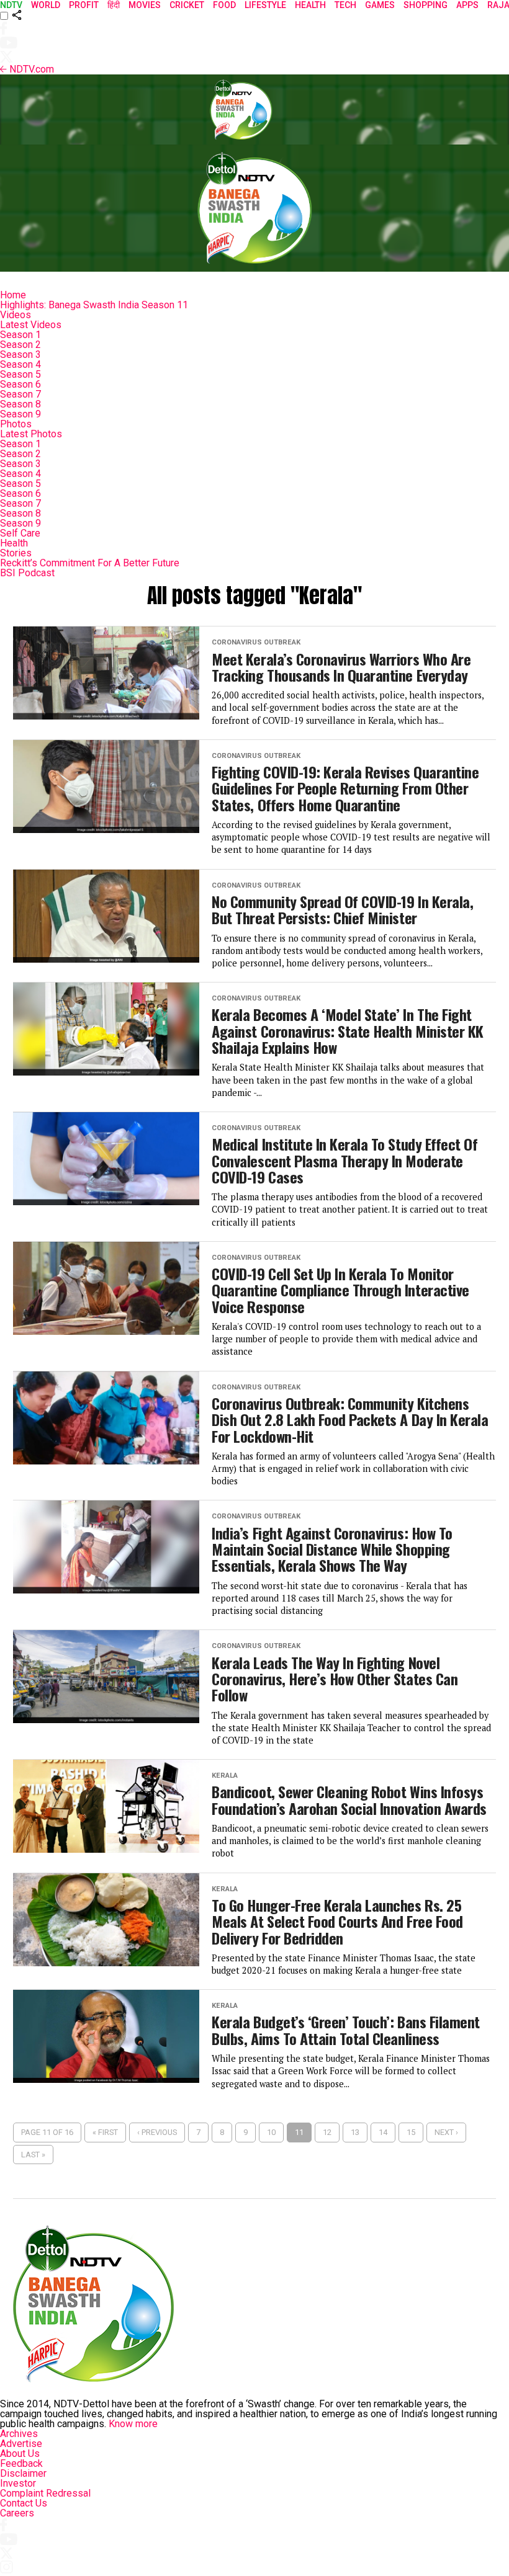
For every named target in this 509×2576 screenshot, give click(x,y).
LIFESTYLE (265, 5)
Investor (18, 2483)
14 (383, 2132)
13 (355, 2132)
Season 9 (20, 414)
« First (105, 2132)
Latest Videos (31, 325)
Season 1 (20, 335)
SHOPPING (426, 5)
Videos (16, 315)
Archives (19, 2434)
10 (271, 2132)
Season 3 (20, 354)
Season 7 (20, 394)
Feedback (21, 2463)
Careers (17, 2513)
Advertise (21, 2444)
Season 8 (20, 404)
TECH (345, 5)
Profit (84, 5)
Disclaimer (23, 2473)
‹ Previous (157, 2132)
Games (380, 5)
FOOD (224, 5)
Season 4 (20, 364)
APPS (467, 5)
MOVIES (145, 5)
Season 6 (20, 384)
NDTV (11, 5)
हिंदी (114, 5)
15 (411, 2132)
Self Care (20, 533)
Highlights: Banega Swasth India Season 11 (94, 305)
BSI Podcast (27, 573)
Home (13, 295)
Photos (16, 424)
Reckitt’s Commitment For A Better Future (90, 563)
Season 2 (20, 345)
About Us (20, 2453)
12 (327, 2132)
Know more (133, 2424)
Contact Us (24, 2503)
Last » (33, 2155)
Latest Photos (31, 434)
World (46, 5)
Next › (446, 2132)
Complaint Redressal (45, 2493)
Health (14, 543)
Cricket (187, 5)
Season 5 (20, 374)
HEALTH (310, 5)
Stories (16, 553)
